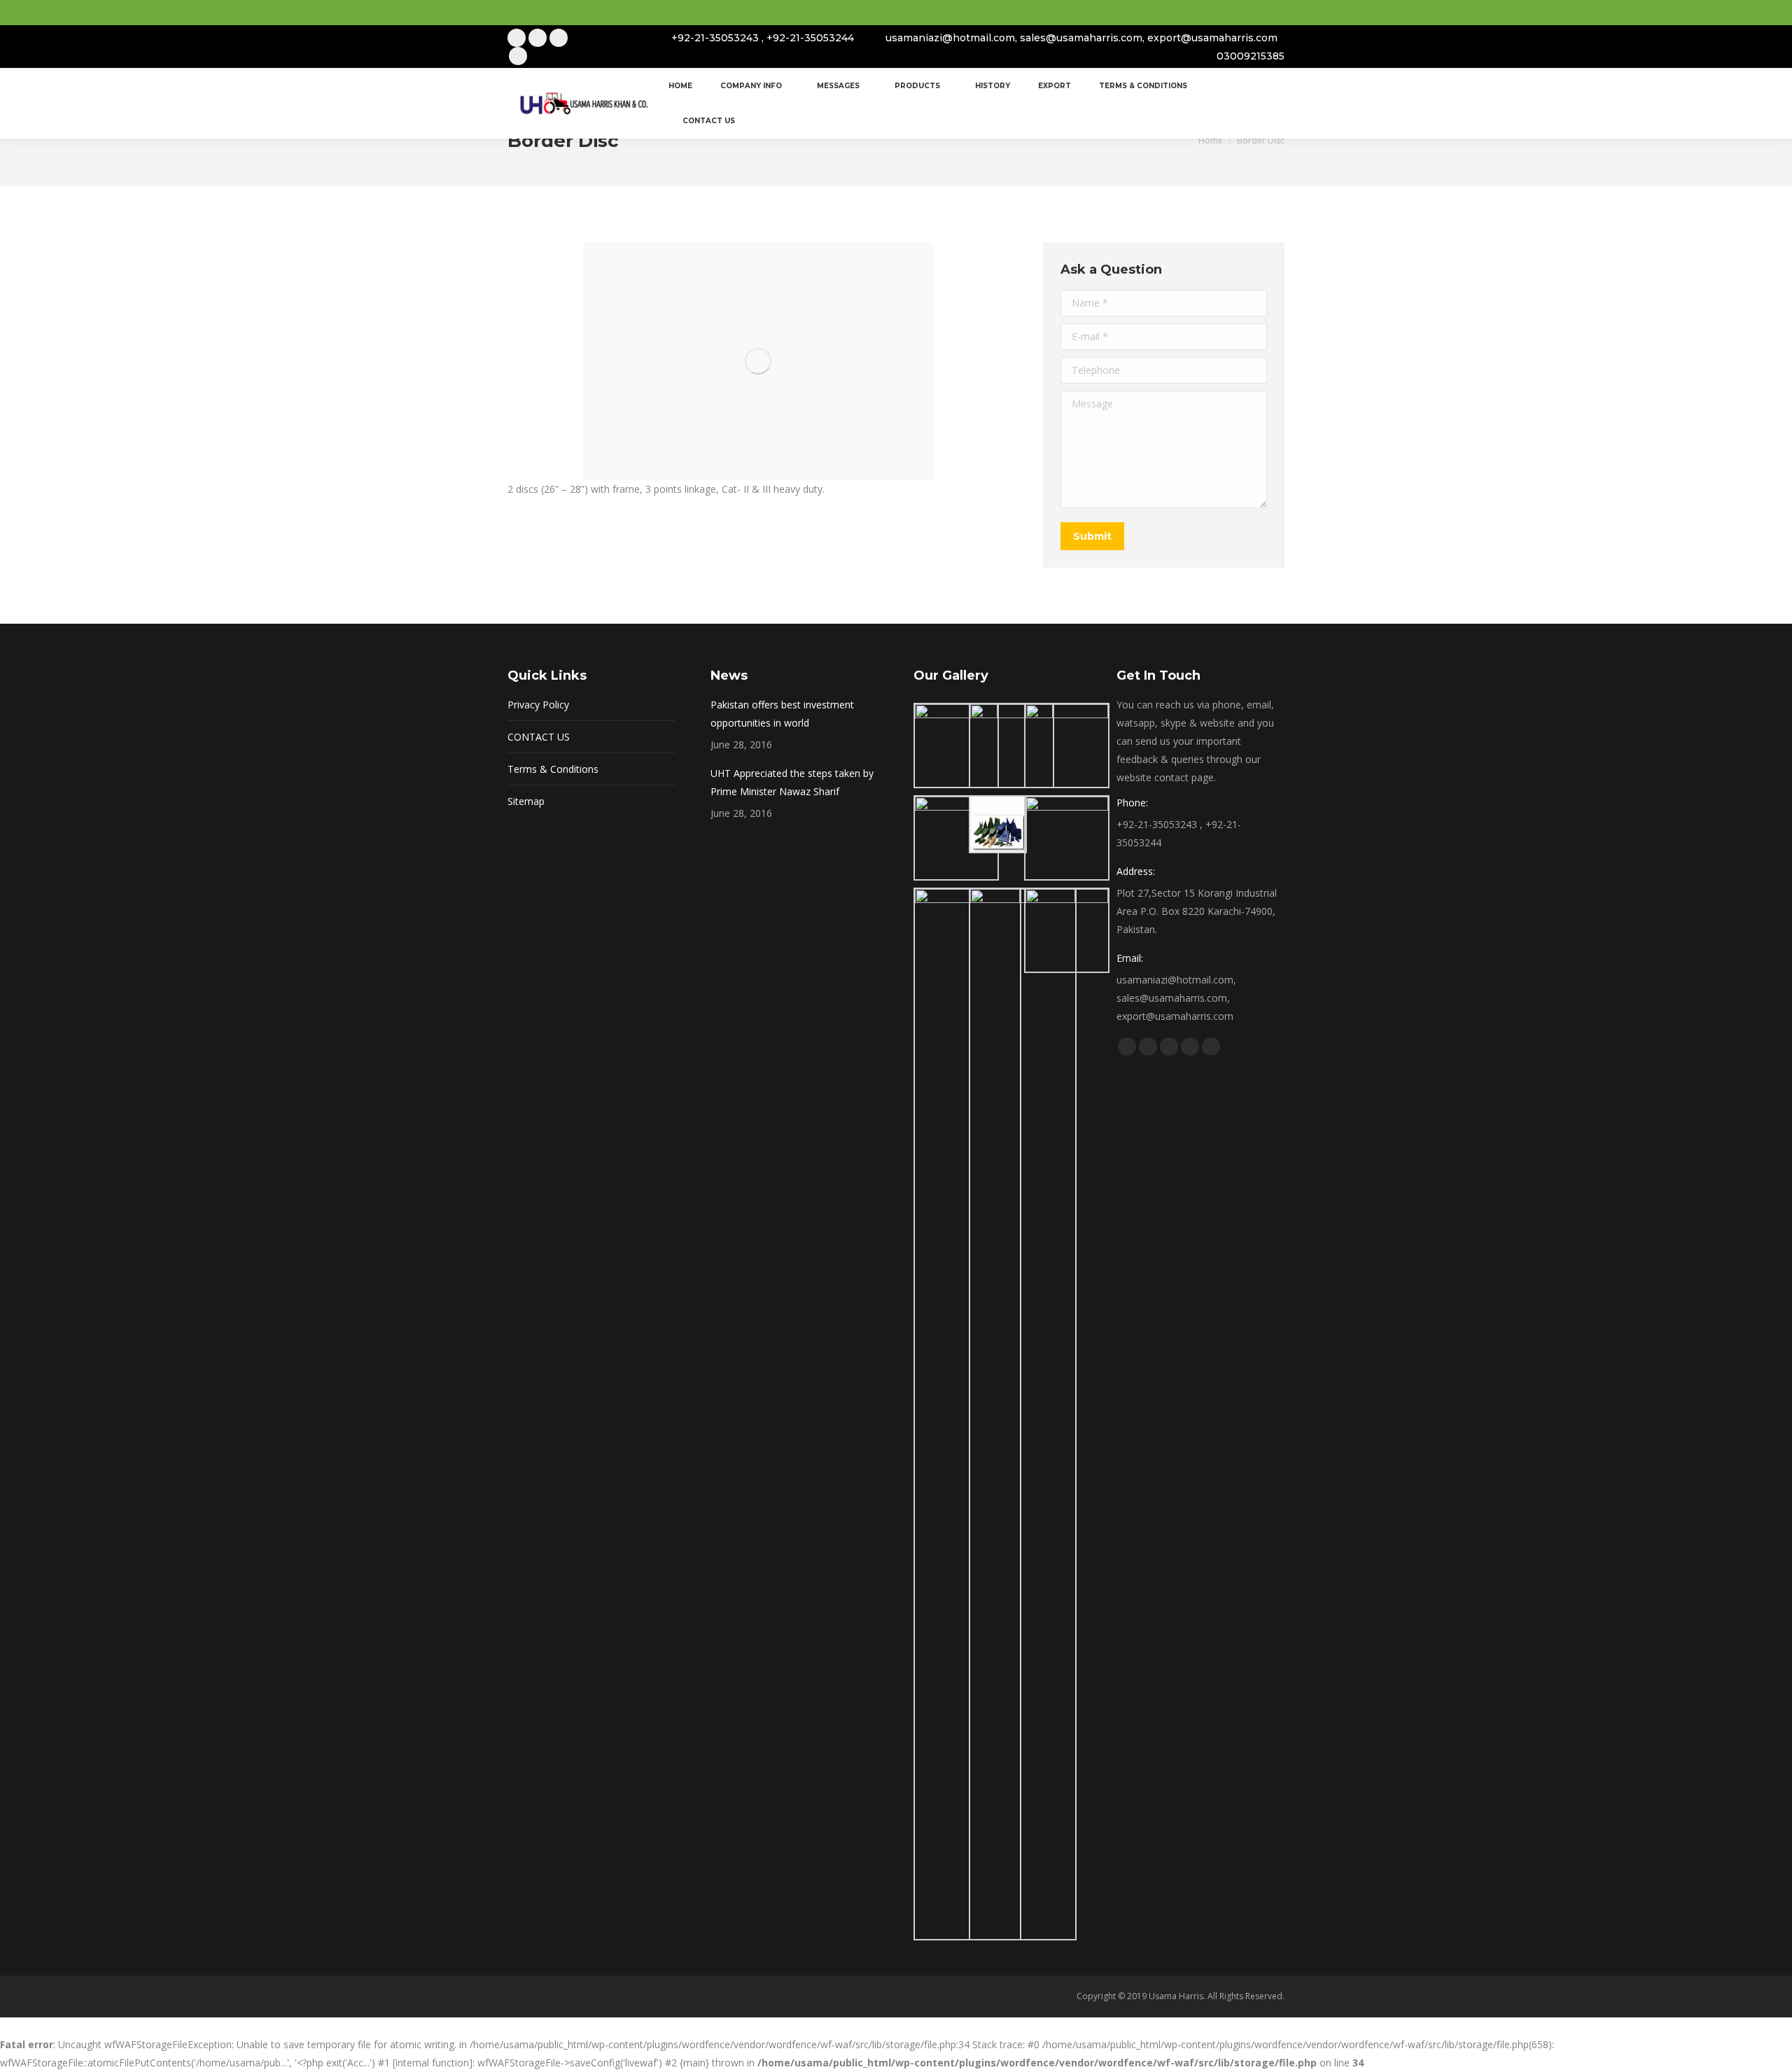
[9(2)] (1023, 1414)
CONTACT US (539, 737)
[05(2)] (996, 824)
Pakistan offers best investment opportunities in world (782, 714)
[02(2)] (1011, 745)
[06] (1067, 838)
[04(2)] (956, 838)
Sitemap (526, 801)
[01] (956, 745)
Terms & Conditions (553, 769)
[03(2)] (1067, 745)
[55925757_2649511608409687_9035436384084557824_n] (1067, 930)
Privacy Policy (538, 705)
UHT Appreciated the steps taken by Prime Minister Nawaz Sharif (792, 782)
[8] (967, 1414)
